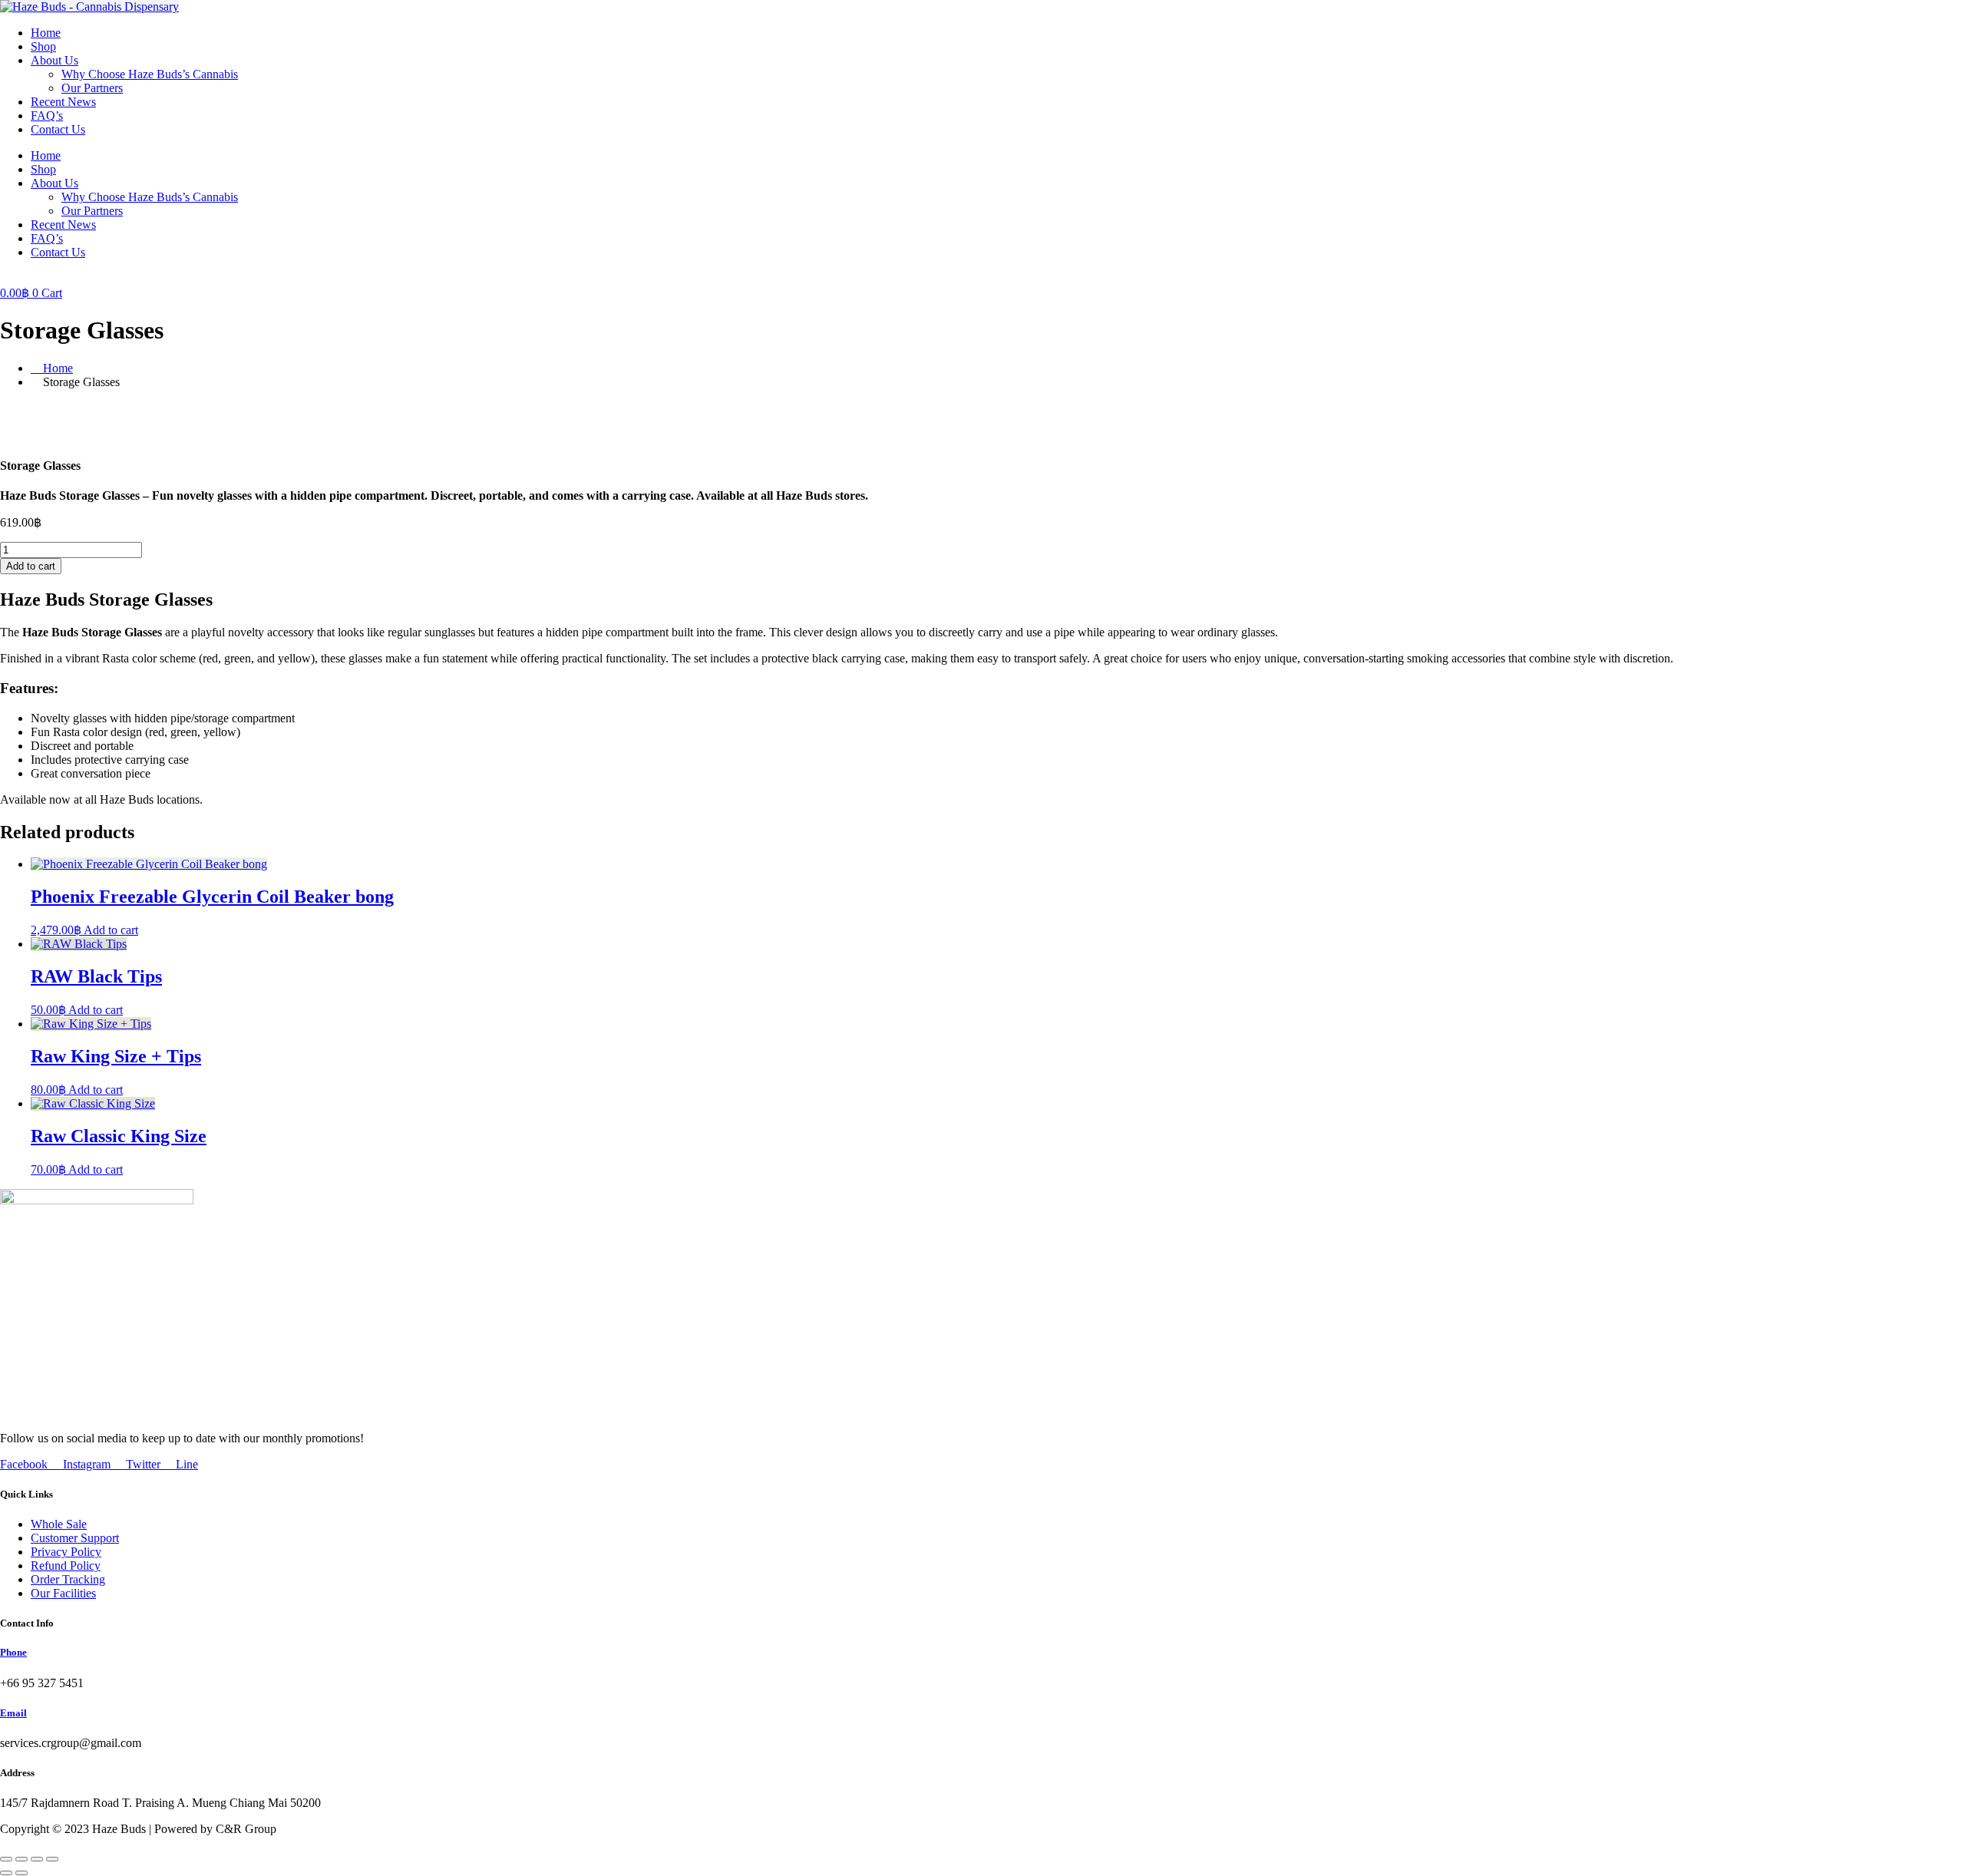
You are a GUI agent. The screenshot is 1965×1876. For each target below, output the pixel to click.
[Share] (37, 1859)
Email (13, 1713)
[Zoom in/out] (6, 1859)
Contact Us (58, 129)
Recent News (63, 102)
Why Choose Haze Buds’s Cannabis (150, 74)
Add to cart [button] (111, 930)
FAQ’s (47, 116)
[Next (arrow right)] (21, 1873)
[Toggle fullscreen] (21, 1859)
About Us (54, 60)
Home (46, 33)
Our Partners (92, 88)
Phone (13, 1652)
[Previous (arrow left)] (6, 1873)
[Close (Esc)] (52, 1859)
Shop (43, 46)
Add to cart (31, 566)
